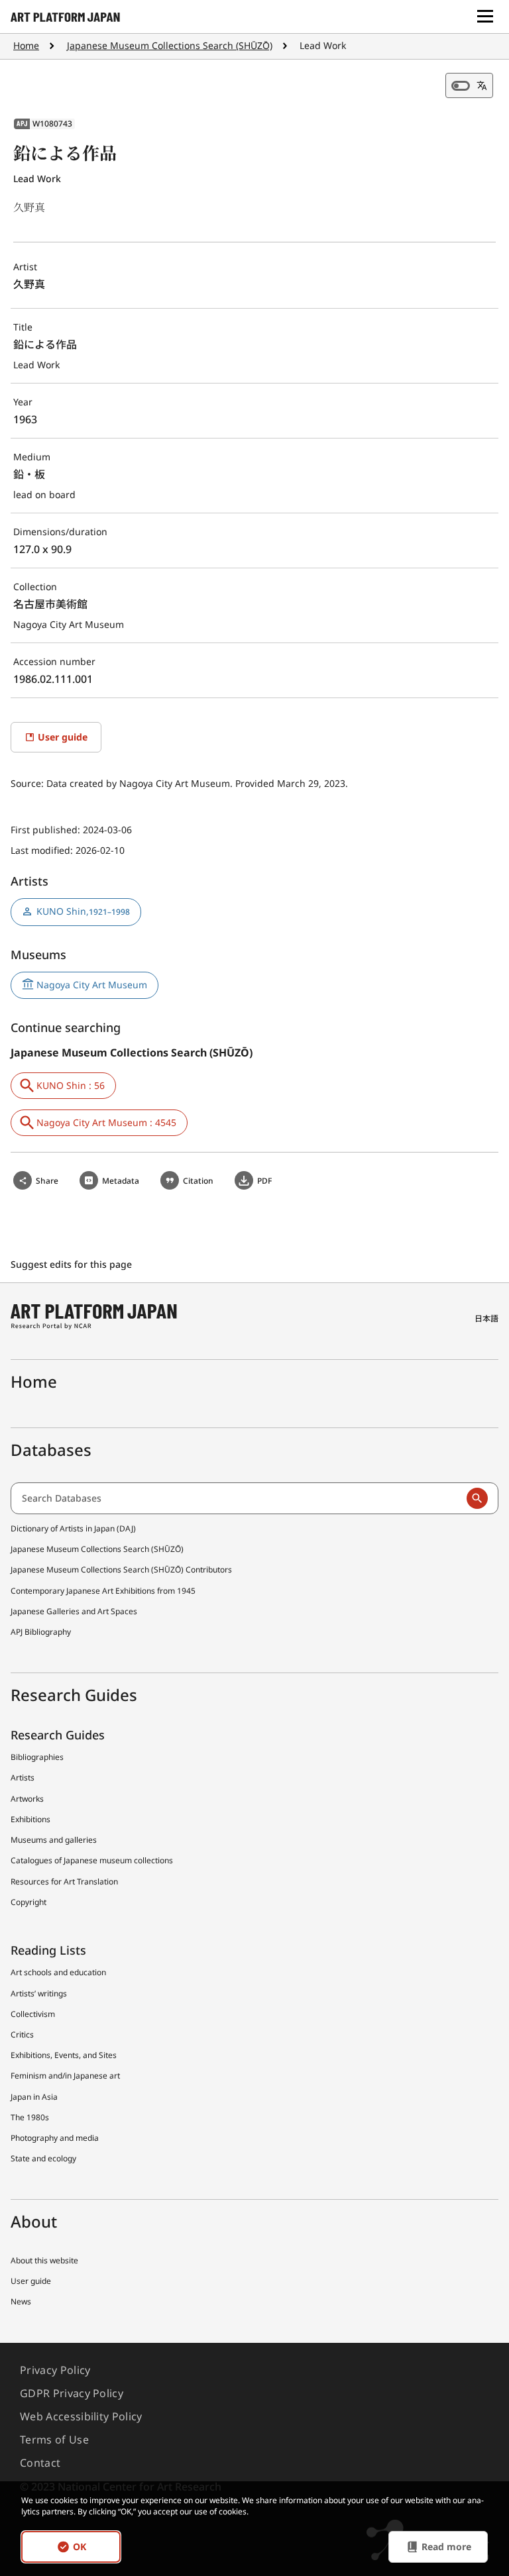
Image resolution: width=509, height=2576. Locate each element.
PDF (264, 1181)
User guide (31, 2281)
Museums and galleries (54, 1840)
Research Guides (58, 1735)
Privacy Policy (55, 2370)
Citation (198, 1181)
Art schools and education (58, 1972)
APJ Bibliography (41, 1632)
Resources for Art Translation (64, 1881)
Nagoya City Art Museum (92, 985)
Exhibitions (30, 1819)
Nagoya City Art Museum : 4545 (106, 1122)
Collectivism (33, 2014)
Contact (40, 2463)
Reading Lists (48, 1950)
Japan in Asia (34, 2097)
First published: (47, 830)
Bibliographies (37, 1757)
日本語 (486, 1318)
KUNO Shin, (83, 911)
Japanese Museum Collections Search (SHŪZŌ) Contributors (121, 1570)
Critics (22, 2035)
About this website (44, 2260)
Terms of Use (54, 2440)
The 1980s (30, 2117)
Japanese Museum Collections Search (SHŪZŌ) (170, 45)
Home (26, 45)
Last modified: (43, 850)
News (21, 2301)
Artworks (27, 1799)
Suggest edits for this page (73, 1264)
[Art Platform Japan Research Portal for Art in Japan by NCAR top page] (65, 17)
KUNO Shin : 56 (71, 1085)
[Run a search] (477, 1498)
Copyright (28, 1902)
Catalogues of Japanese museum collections (92, 1860)
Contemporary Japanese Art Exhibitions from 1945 (103, 1591)
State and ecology (43, 2158)
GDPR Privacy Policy (72, 2393)
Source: (28, 783)
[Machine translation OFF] (469, 85)
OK (80, 2547)
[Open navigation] (485, 17)
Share (47, 1181)
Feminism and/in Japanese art (65, 2076)
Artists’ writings (39, 1993)
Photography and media (55, 2138)
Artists (23, 1777)
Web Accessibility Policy (81, 2416)
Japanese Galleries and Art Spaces (74, 1611)
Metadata (121, 1181)
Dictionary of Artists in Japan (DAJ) (73, 1528)
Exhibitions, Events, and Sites (64, 2055)
